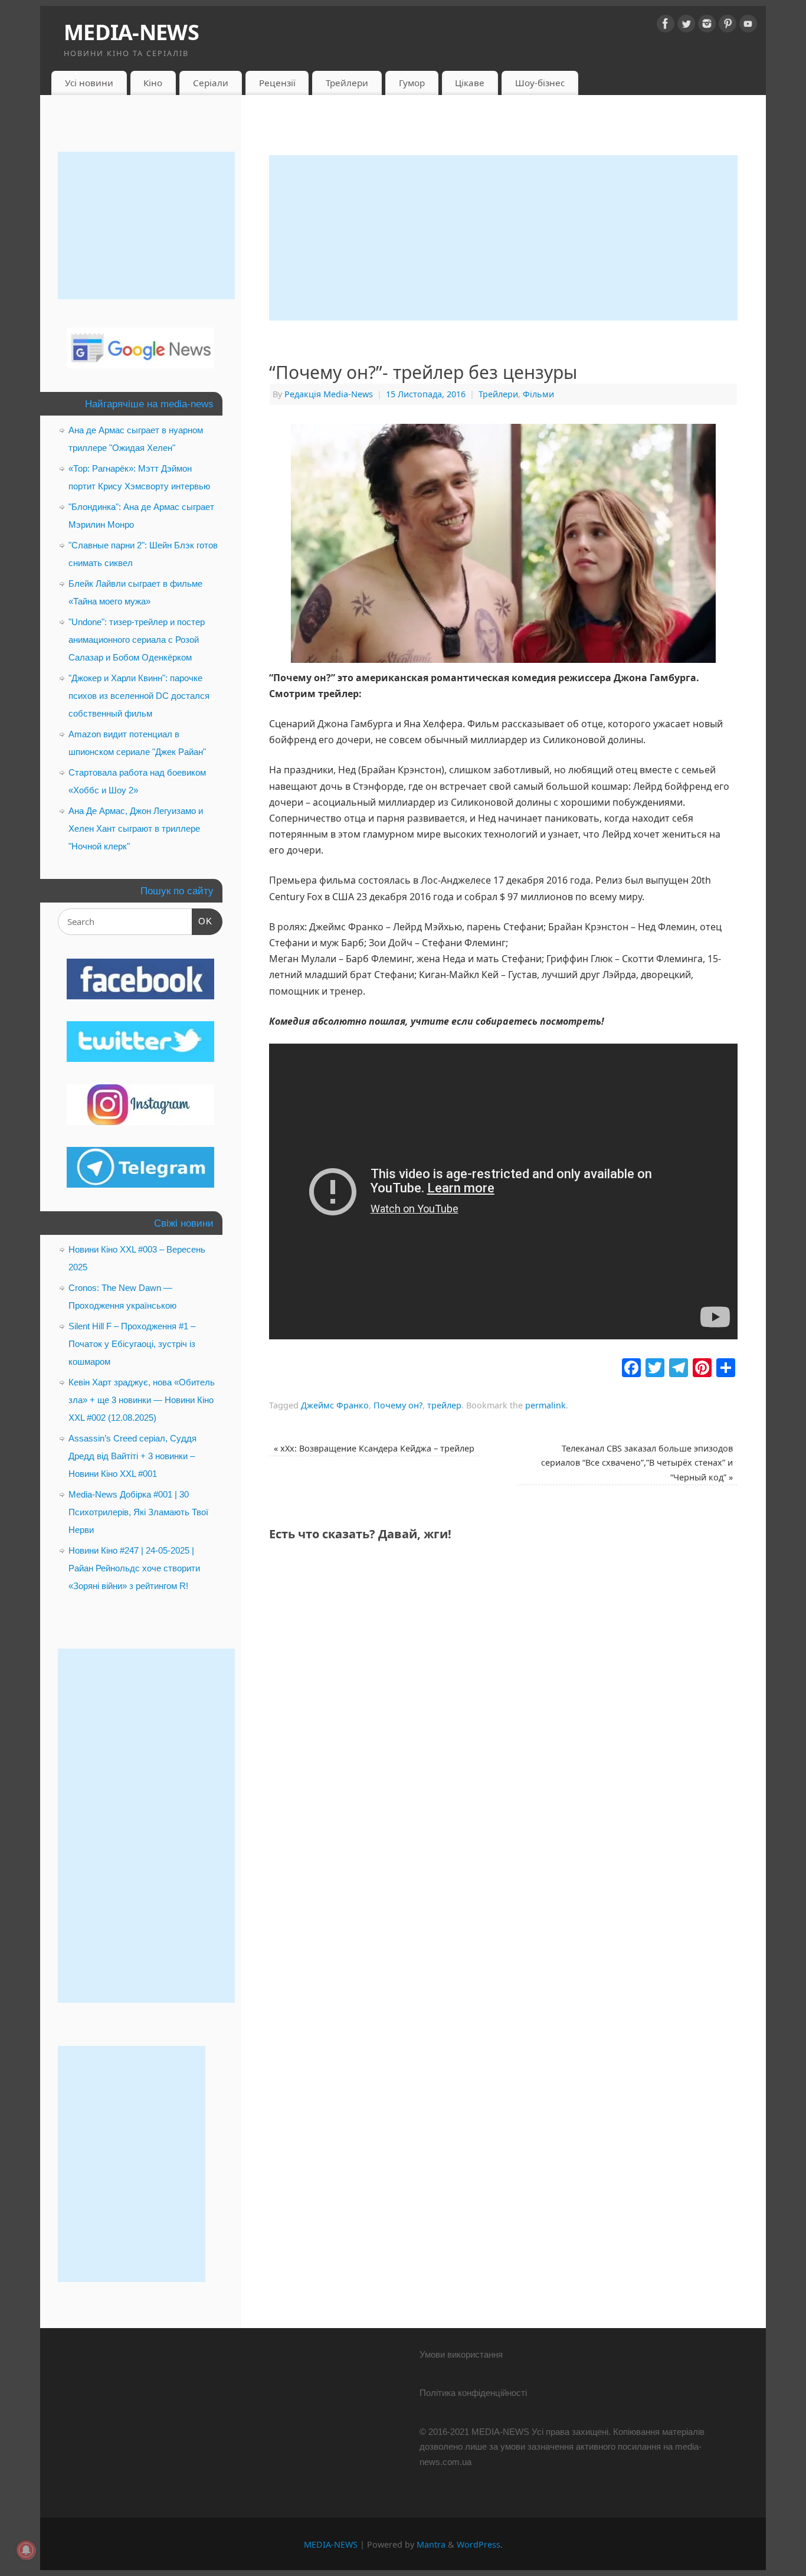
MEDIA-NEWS (131, 32)
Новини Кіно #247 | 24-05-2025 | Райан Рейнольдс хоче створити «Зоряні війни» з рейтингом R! (134, 1568)
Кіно (153, 83)
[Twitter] (686, 26)
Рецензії (277, 83)
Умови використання (461, 2354)
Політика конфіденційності (473, 2393)
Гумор (412, 83)
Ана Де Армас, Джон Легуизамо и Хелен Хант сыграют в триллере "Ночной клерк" (136, 828)
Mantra (431, 2544)
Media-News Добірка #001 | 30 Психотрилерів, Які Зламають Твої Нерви (138, 1512)
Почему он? (398, 1405)
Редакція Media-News (329, 394)
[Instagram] (707, 26)
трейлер (444, 1405)
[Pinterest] (728, 26)
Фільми (538, 394)
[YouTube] (748, 26)
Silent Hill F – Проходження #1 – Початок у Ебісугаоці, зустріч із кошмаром (132, 1344)
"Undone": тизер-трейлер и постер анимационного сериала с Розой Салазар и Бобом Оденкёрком (137, 640)
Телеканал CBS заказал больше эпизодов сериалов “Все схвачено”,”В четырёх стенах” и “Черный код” (637, 1463)
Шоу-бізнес (540, 83)
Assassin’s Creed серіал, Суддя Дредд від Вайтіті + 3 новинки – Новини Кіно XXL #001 (132, 1456)
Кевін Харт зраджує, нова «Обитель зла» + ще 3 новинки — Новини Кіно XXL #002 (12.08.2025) (142, 1400)
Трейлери (347, 83)
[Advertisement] (503, 238)
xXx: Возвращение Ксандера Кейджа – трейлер (374, 1448)
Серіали (211, 83)
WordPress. (480, 2544)
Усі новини (89, 83)
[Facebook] (666, 26)
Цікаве (470, 83)
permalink (545, 1405)
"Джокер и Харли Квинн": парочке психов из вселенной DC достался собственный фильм (139, 696)
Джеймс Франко (335, 1405)
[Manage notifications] (26, 2550)
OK (202, 921)
